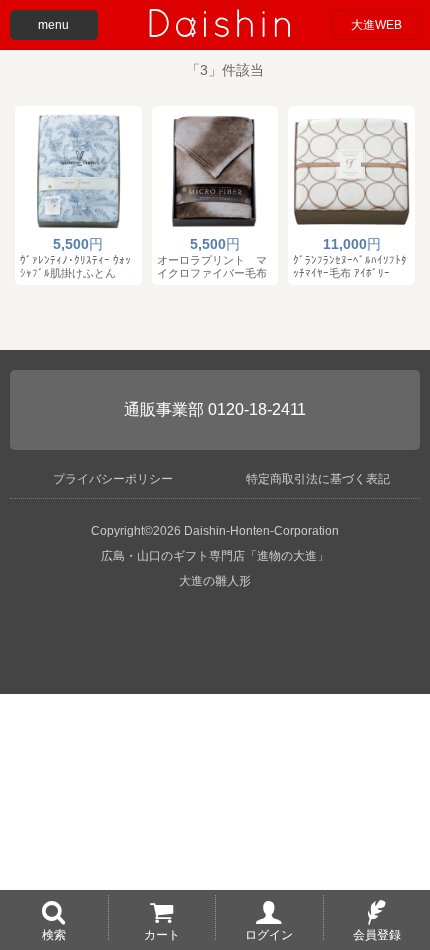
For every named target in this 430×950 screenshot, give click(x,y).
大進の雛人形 (215, 581)
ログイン (269, 934)
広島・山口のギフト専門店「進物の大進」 (215, 556)
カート (162, 934)
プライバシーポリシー (113, 479)
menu (53, 25)
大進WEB (376, 25)
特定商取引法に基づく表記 (318, 479)
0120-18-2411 (257, 409)
